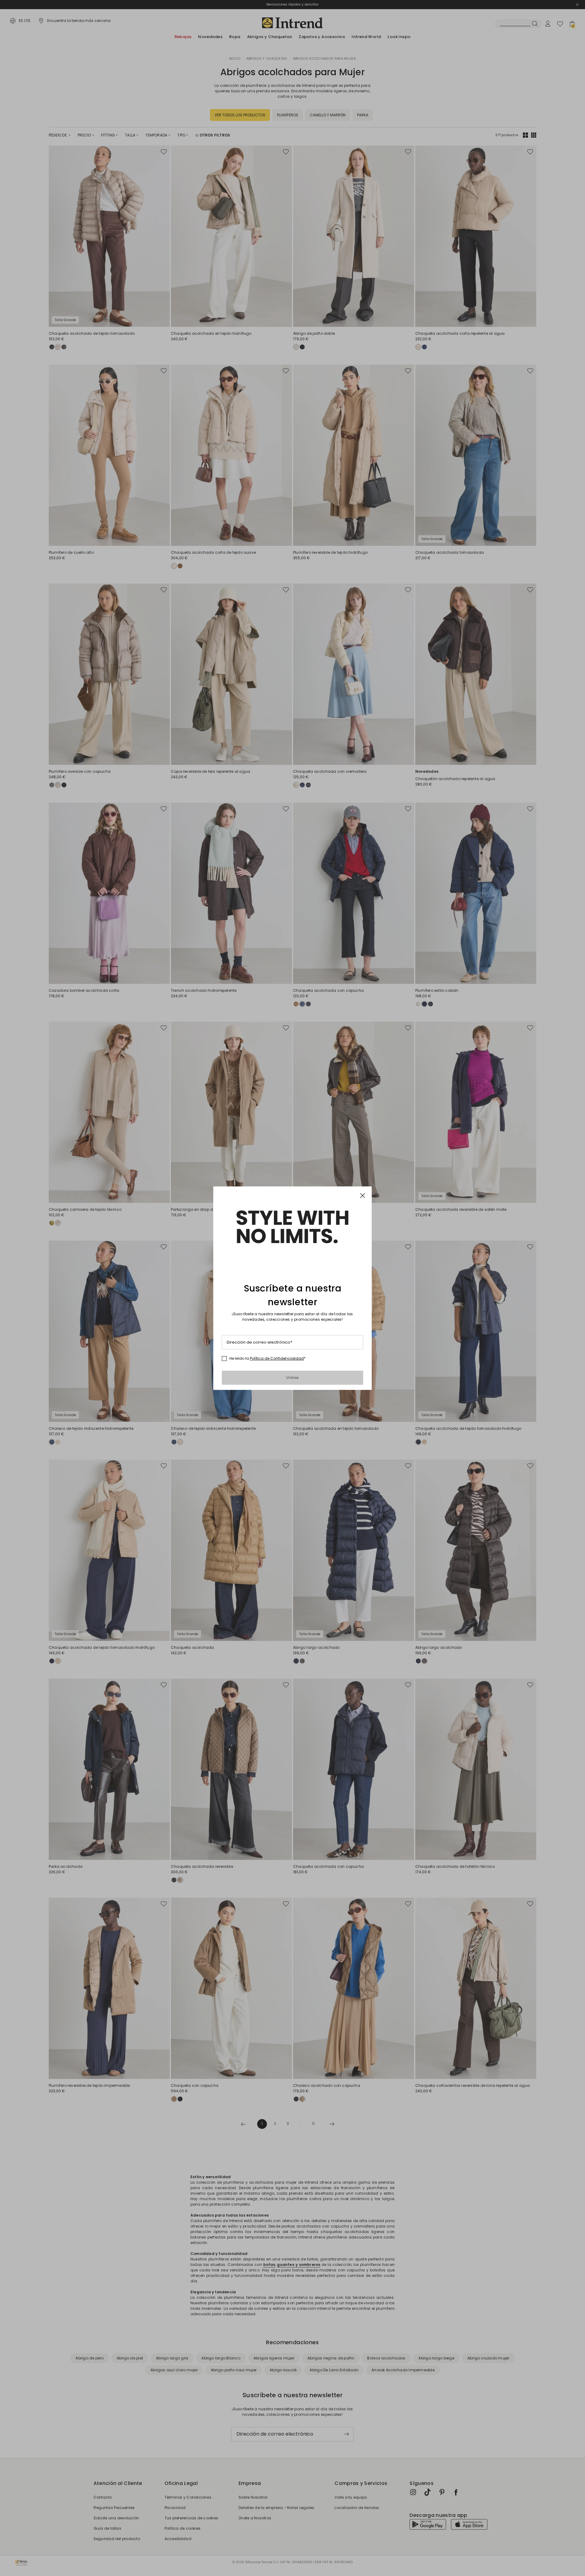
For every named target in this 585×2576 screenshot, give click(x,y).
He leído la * (268, 1359)
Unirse (292, 1378)
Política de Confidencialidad (277, 1358)
